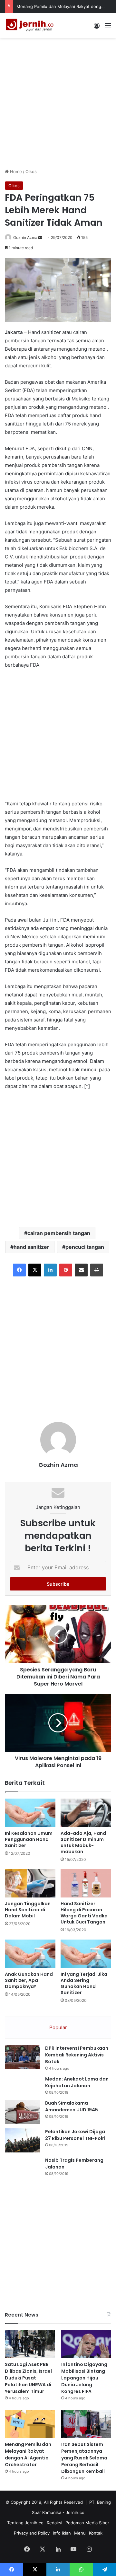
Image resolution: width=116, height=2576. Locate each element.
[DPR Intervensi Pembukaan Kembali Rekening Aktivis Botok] (23, 2057)
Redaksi (54, 2523)
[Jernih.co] (31, 26)
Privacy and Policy (32, 2533)
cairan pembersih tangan (59, 1233)
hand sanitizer (31, 1247)
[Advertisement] (58, 102)
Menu (80, 2533)
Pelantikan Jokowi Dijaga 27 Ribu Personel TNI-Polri (75, 2135)
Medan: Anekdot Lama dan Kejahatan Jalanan (77, 2082)
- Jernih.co (73, 2512)
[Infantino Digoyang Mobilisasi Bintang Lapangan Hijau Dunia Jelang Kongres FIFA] (86, 2344)
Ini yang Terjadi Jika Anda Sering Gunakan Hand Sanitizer (84, 1983)
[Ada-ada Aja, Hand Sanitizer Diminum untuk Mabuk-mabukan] (86, 1813)
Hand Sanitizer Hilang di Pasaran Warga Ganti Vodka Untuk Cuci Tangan (84, 1913)
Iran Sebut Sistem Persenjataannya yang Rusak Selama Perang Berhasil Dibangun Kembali (84, 2458)
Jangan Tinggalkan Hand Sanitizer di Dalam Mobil (28, 1910)
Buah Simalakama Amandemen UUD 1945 (72, 2106)
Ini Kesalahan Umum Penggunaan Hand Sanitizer (29, 1839)
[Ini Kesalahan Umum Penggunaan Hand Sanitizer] (30, 1813)
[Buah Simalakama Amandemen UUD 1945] (23, 2112)
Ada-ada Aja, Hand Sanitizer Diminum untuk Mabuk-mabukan (83, 1842)
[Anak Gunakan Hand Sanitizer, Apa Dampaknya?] (30, 1954)
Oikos (31, 171)
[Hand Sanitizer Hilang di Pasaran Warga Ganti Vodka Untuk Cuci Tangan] (86, 1884)
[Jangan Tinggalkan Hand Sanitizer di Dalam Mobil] (30, 1884)
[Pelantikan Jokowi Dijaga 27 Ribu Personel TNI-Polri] (23, 2140)
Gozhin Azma (25, 237)
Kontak (96, 2533)
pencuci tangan (85, 1247)
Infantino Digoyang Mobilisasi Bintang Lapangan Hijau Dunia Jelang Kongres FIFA (84, 2378)
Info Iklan (62, 2533)
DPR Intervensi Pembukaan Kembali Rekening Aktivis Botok (77, 2055)
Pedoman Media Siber (87, 2523)
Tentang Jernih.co (25, 2523)
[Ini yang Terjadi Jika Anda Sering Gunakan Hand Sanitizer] (86, 1954)
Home (15, 171)
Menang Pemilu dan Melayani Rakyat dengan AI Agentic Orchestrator (28, 2454)
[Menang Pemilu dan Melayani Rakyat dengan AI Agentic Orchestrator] (30, 2424)
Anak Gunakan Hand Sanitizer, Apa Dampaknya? (29, 1980)
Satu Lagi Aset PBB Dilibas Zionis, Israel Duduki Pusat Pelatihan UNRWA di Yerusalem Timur (28, 2378)
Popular (58, 2027)
